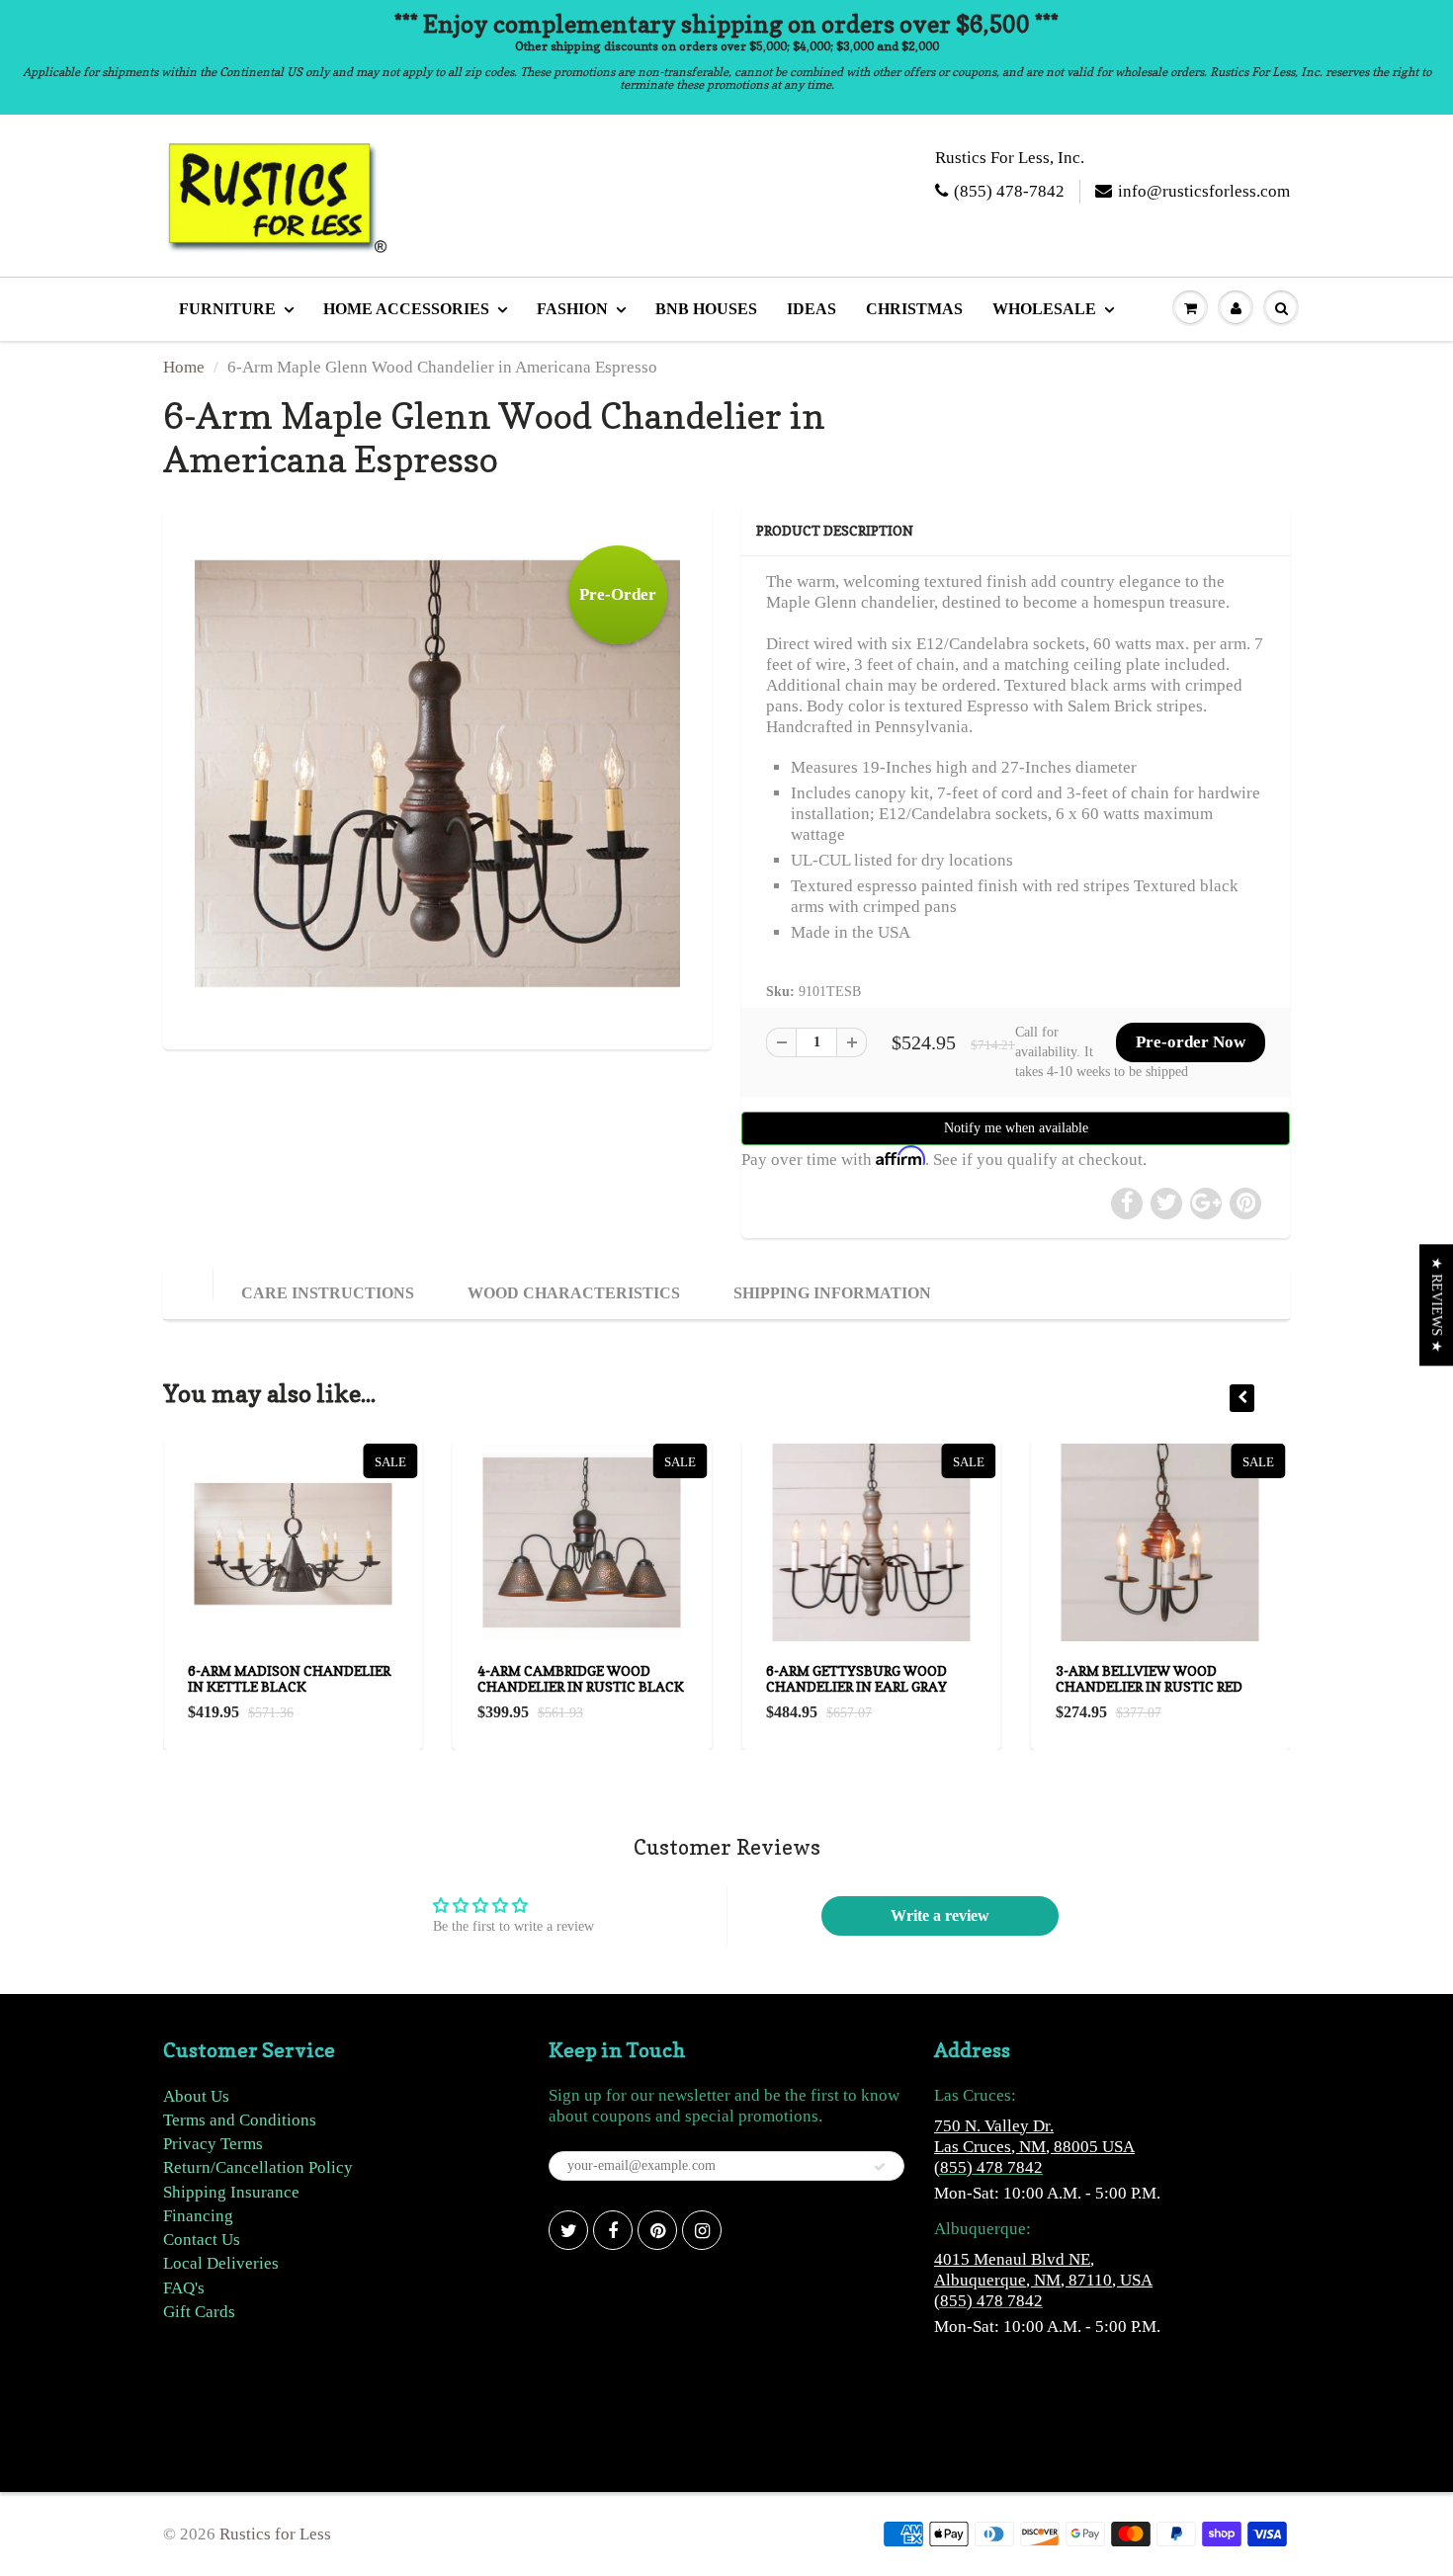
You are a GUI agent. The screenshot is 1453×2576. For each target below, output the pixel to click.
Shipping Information (832, 1293)
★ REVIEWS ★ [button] (1437, 1305)
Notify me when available (1016, 1128)
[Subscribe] (880, 2167)
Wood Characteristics (574, 1293)
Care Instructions (328, 1293)
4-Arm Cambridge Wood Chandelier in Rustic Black (581, 1678)
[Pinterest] (657, 2230)
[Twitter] (568, 2230)
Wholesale (1044, 309)
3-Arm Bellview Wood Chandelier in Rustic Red (1149, 1678)
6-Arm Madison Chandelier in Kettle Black (289, 1678)
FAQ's (184, 2288)
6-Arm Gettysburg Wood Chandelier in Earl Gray (856, 1678)
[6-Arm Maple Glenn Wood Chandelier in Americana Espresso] (437, 775)
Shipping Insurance (231, 2192)
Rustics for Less (275, 2534)
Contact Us (202, 2240)
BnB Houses (706, 309)
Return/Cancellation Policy (258, 2167)
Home (184, 367)
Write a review (940, 1915)
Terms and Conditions (240, 2120)
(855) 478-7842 (1009, 191)
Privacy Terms (213, 2144)
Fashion (572, 309)
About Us (196, 2096)
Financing (198, 2216)
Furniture (227, 309)
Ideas (812, 309)
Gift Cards (199, 2312)
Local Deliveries (221, 2263)
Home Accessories (406, 309)
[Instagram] (702, 2230)
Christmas (914, 309)
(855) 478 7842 (988, 2167)
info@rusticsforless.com (1204, 191)
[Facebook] (613, 2230)
